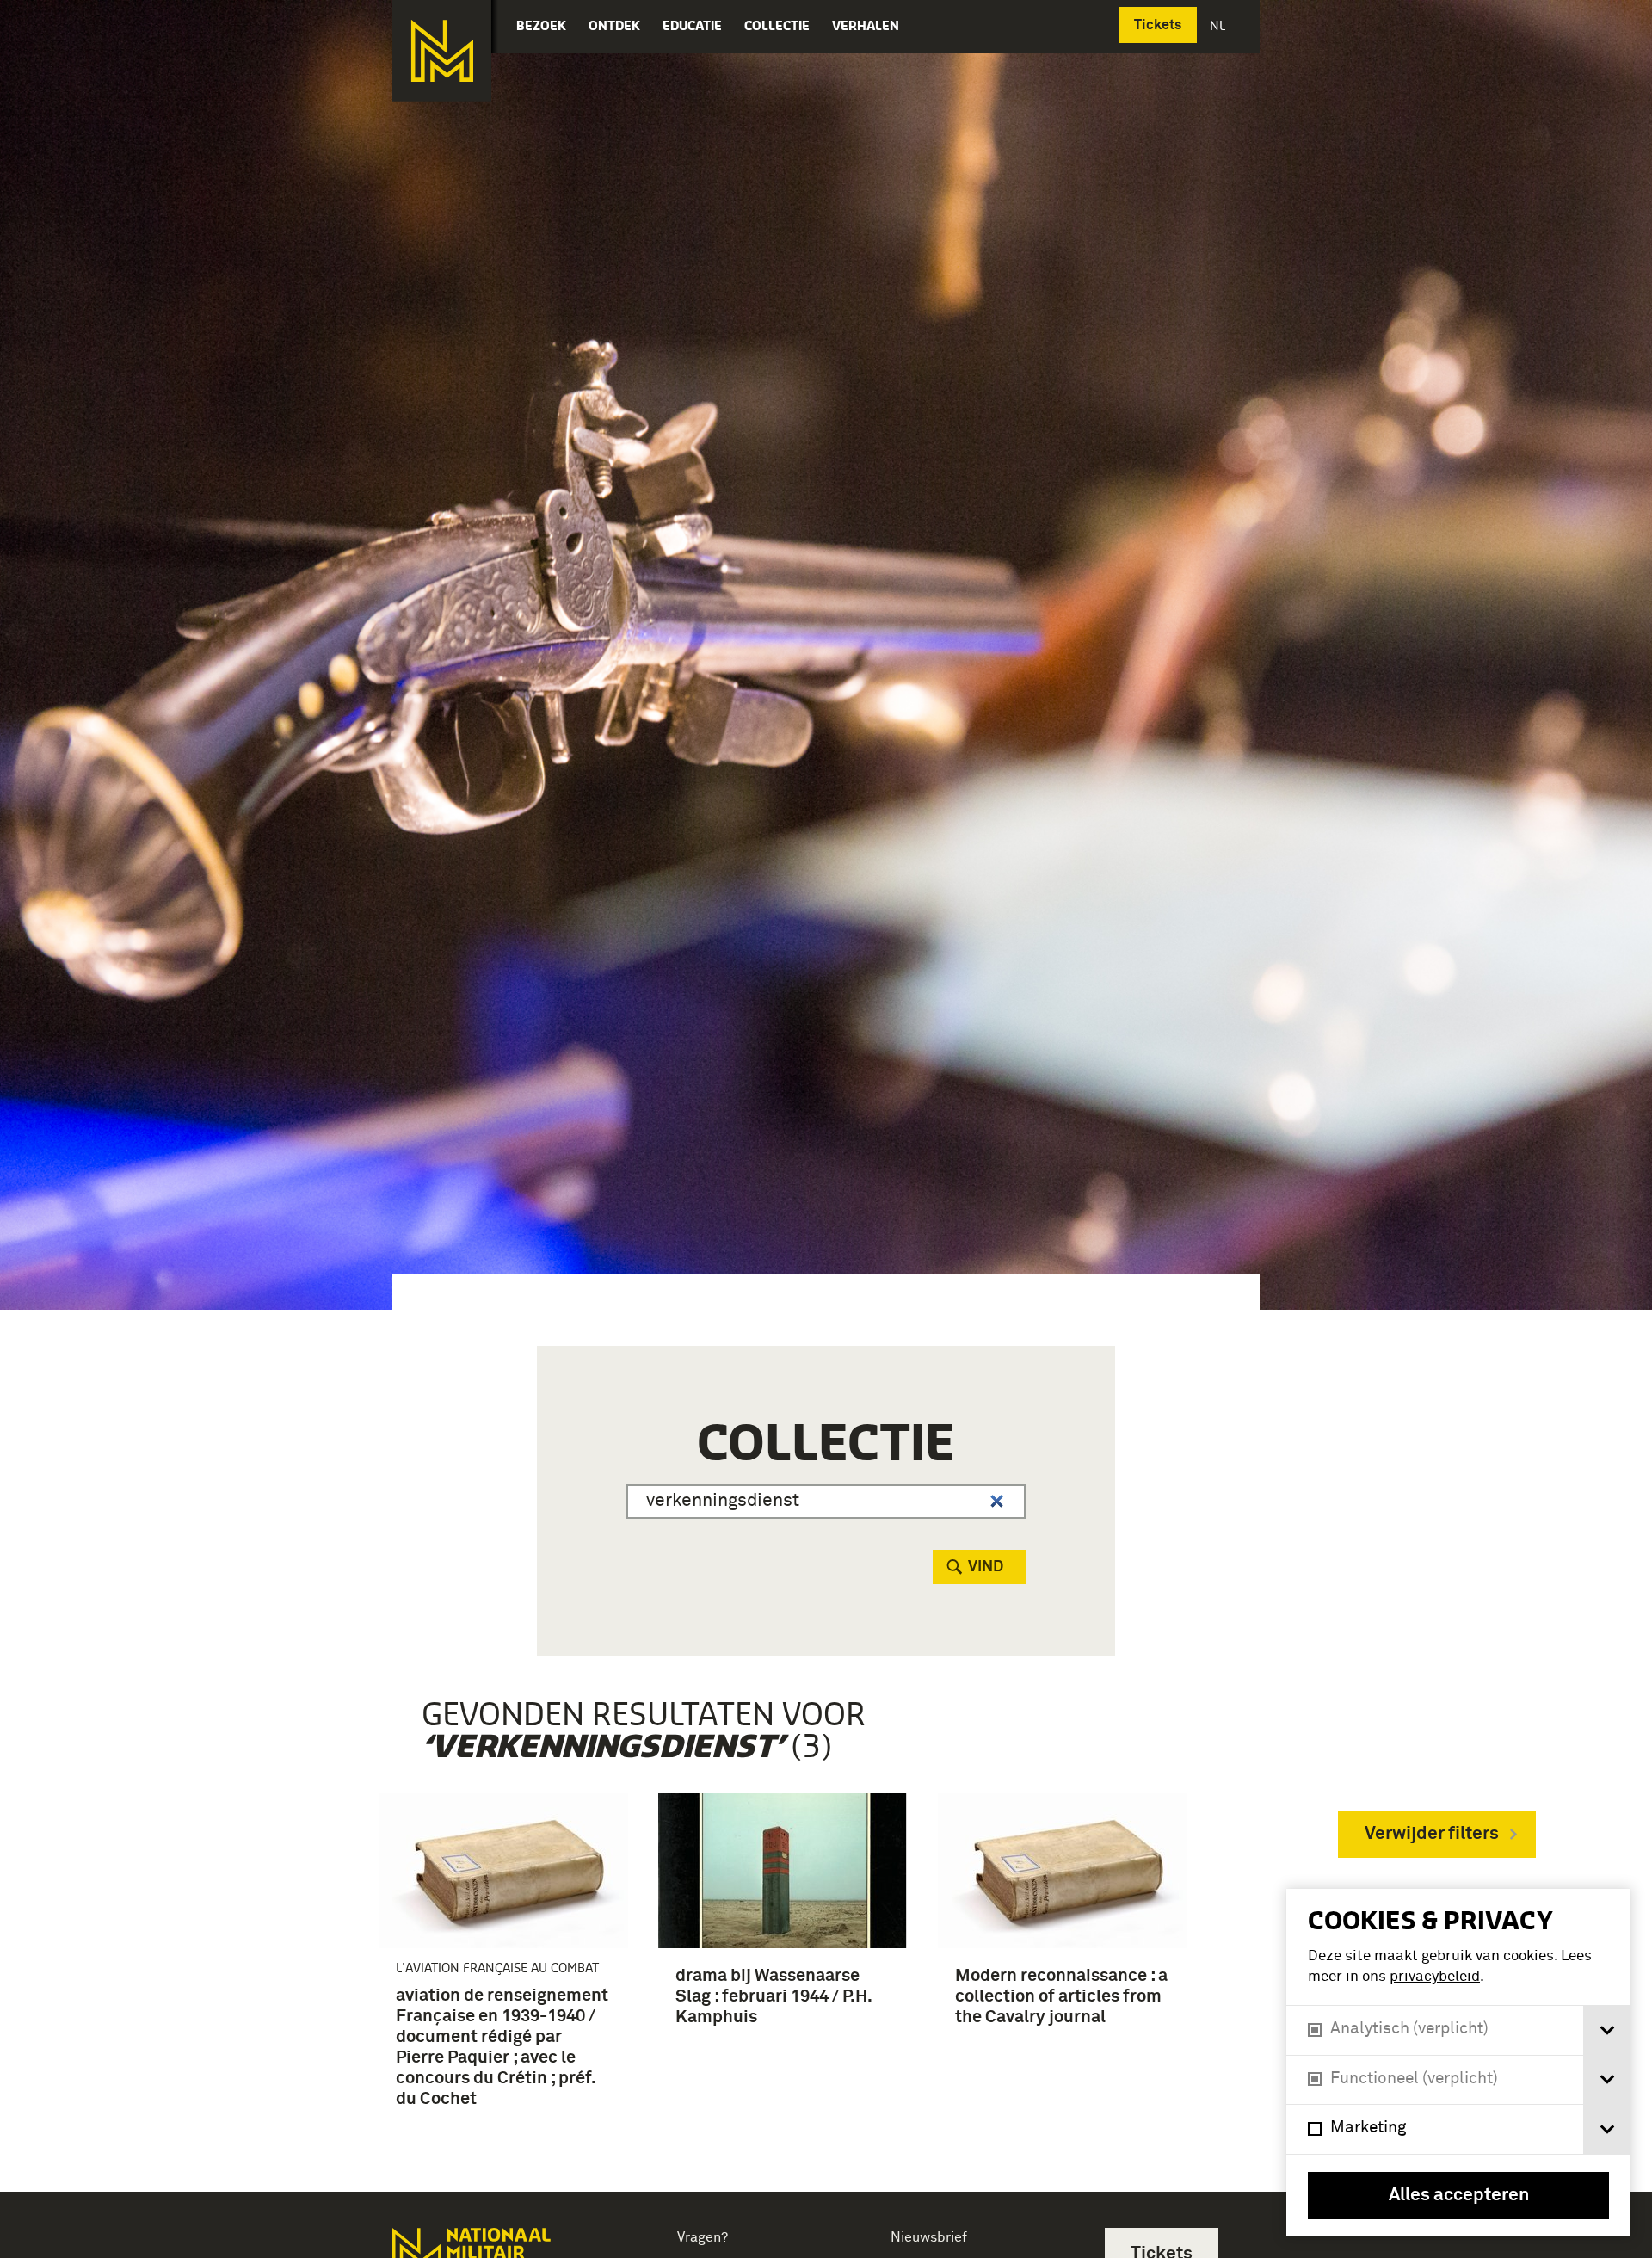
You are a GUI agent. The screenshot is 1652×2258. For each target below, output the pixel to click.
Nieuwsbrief (929, 2237)
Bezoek (541, 25)
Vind (986, 1567)
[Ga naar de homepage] (442, 51)
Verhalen (866, 25)
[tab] (1607, 2030)
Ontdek (614, 25)
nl (1219, 25)
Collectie (777, 25)
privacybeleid (1435, 1977)
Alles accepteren (1459, 2196)
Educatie (692, 25)
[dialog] (1458, 2063)
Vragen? (703, 2237)
